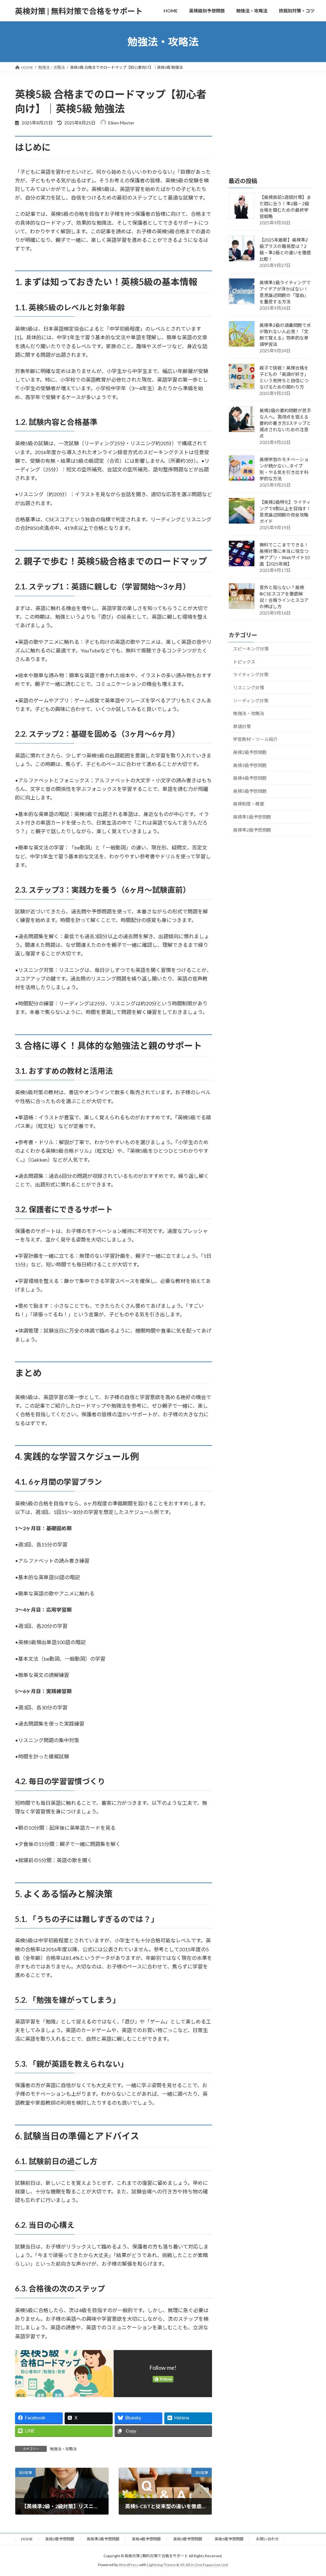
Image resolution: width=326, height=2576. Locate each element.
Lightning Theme (161, 2565)
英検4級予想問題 (250, 778)
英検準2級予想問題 (252, 830)
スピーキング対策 (251, 649)
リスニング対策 (249, 688)
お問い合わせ (267, 2539)
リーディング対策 (251, 701)
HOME (27, 2539)
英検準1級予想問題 (252, 817)
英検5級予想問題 (250, 791)
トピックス (244, 662)
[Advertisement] (270, 127)
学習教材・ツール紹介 (255, 739)
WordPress (129, 2565)
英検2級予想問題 (250, 752)
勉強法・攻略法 (63, 2449)
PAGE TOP (312, 2493)
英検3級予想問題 (250, 765)
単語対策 (242, 726)
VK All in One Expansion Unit (204, 2565)
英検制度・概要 (249, 804)
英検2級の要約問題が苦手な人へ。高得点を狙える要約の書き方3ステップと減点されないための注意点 (285, 423)
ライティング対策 (251, 675)
